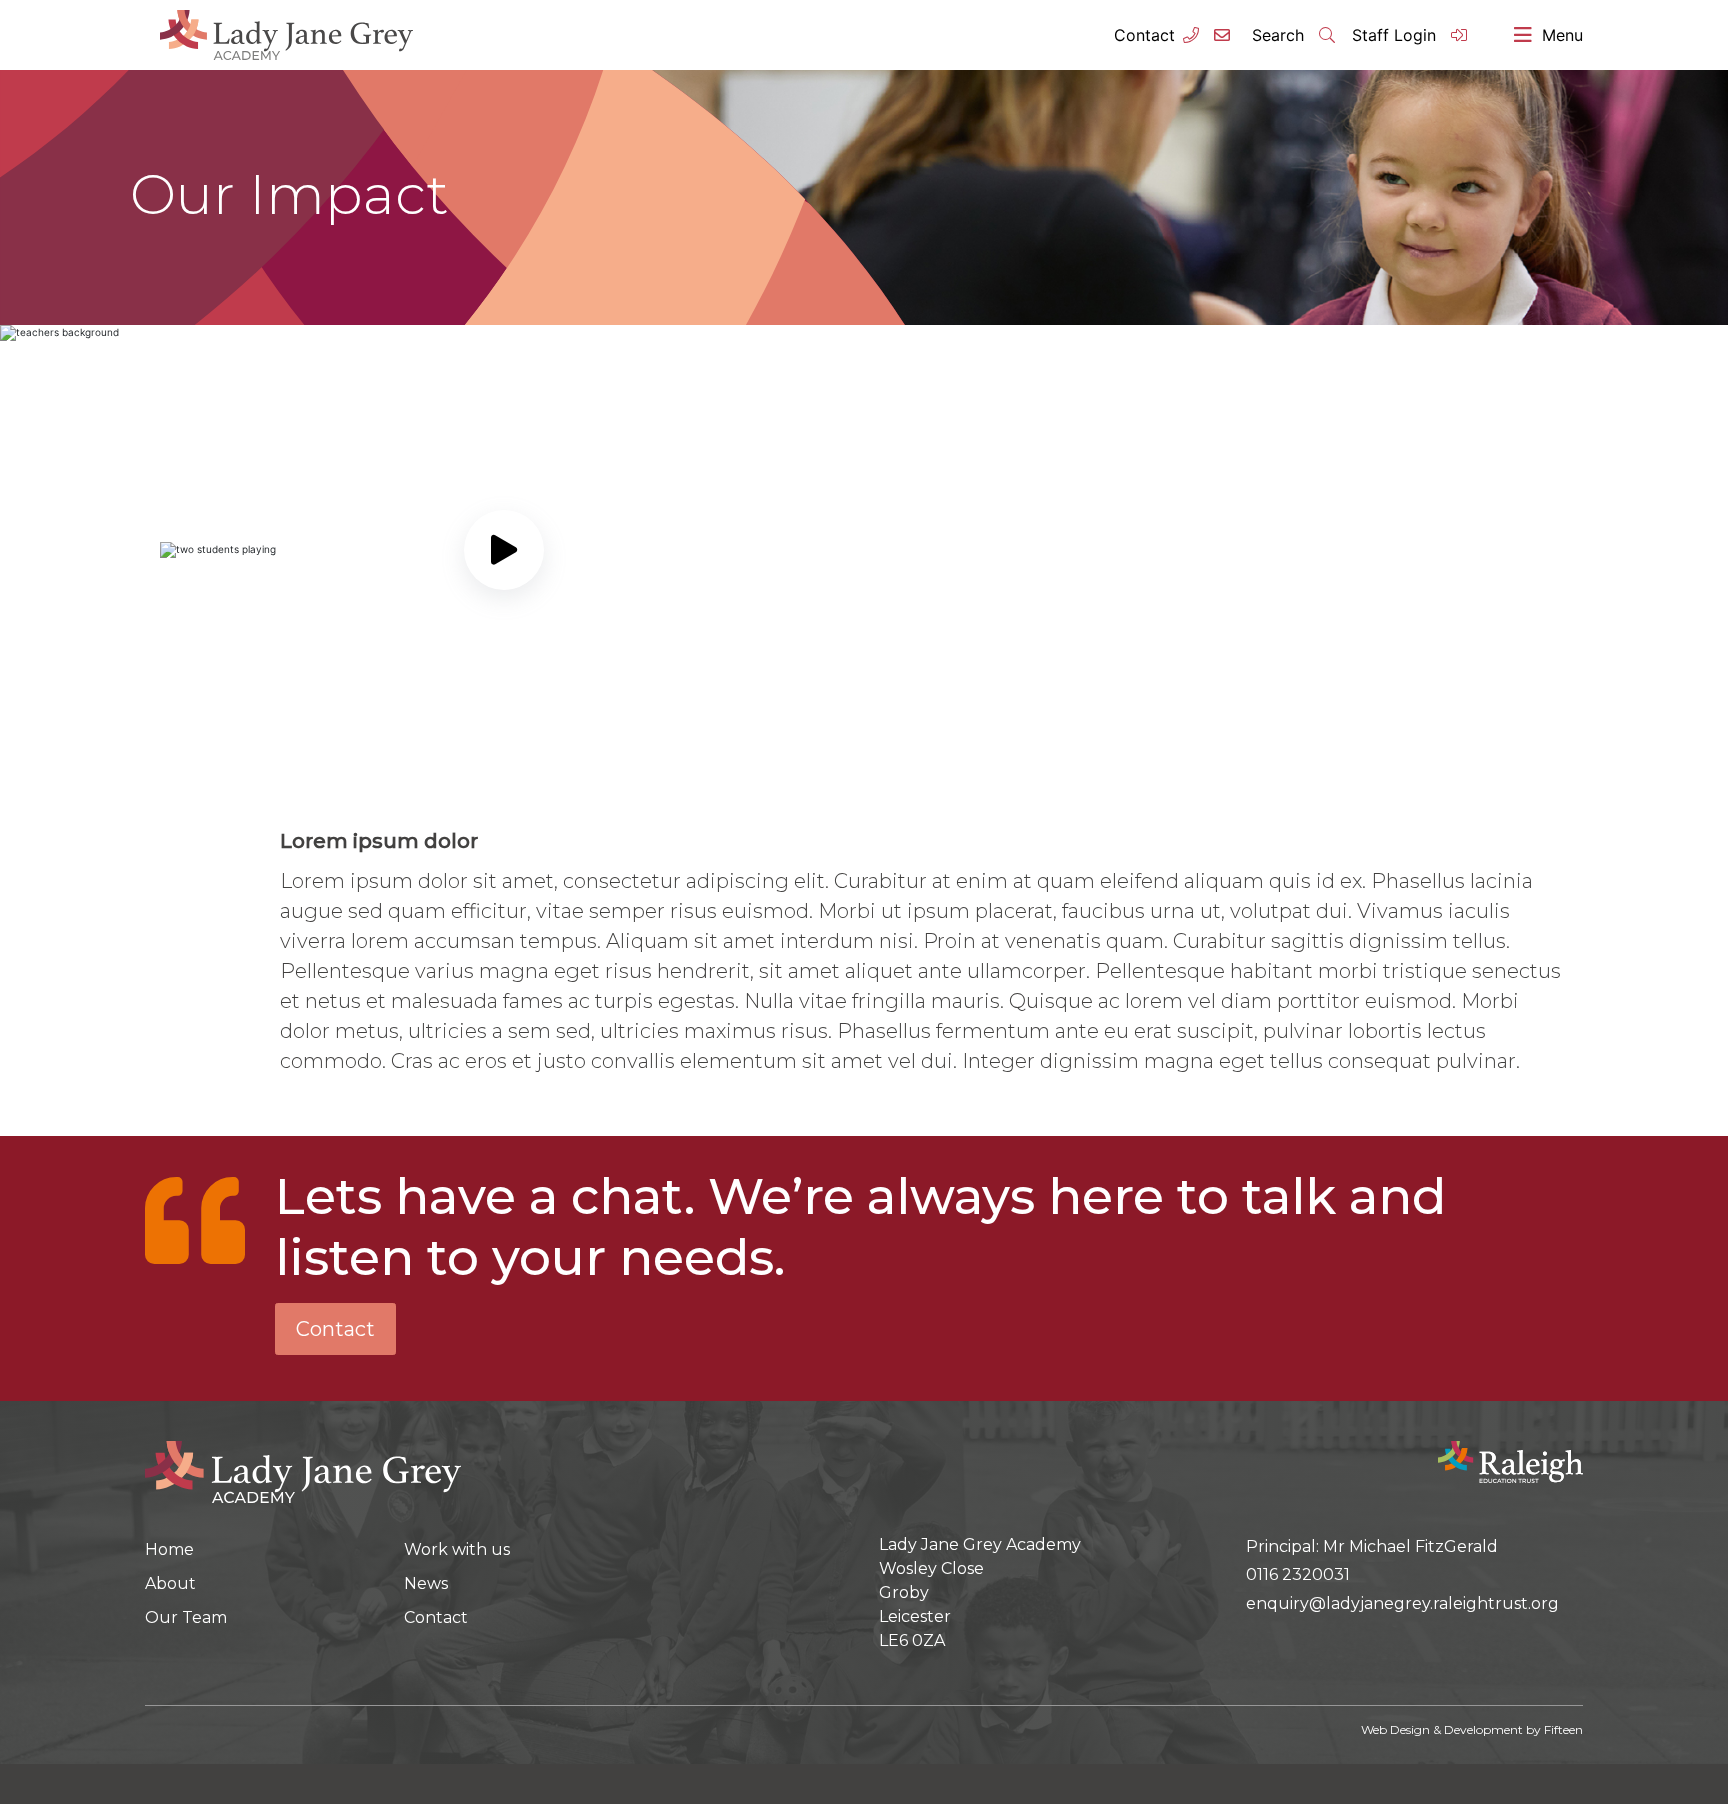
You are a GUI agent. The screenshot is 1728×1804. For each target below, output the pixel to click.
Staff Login (1396, 35)
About (170, 1583)
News (426, 1583)
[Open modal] (504, 550)
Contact (1144, 35)
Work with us (457, 1549)
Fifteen (1563, 1729)
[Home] (303, 1470)
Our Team (186, 1617)
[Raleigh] (1510, 1460)
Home (169, 1549)
